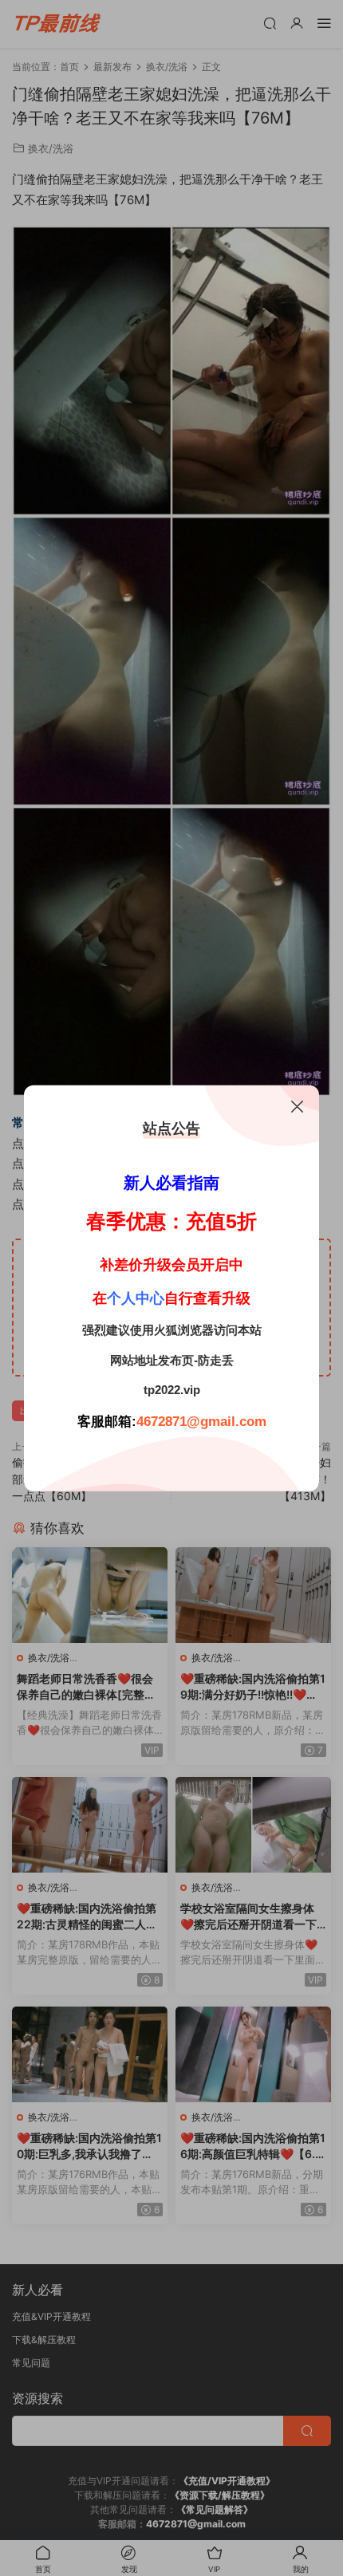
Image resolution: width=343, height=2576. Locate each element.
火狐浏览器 (184, 1330)
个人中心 (136, 1298)
